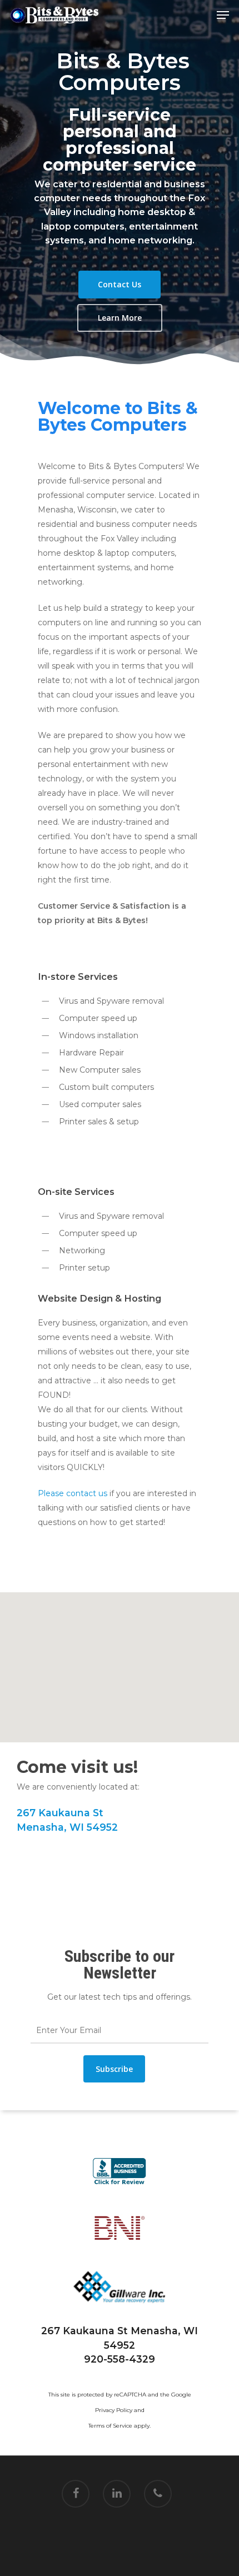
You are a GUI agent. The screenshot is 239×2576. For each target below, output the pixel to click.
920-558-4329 (120, 2359)
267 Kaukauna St (60, 1813)
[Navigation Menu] (223, 15)
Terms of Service (110, 2426)
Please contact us (73, 1493)
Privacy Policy (114, 2410)
